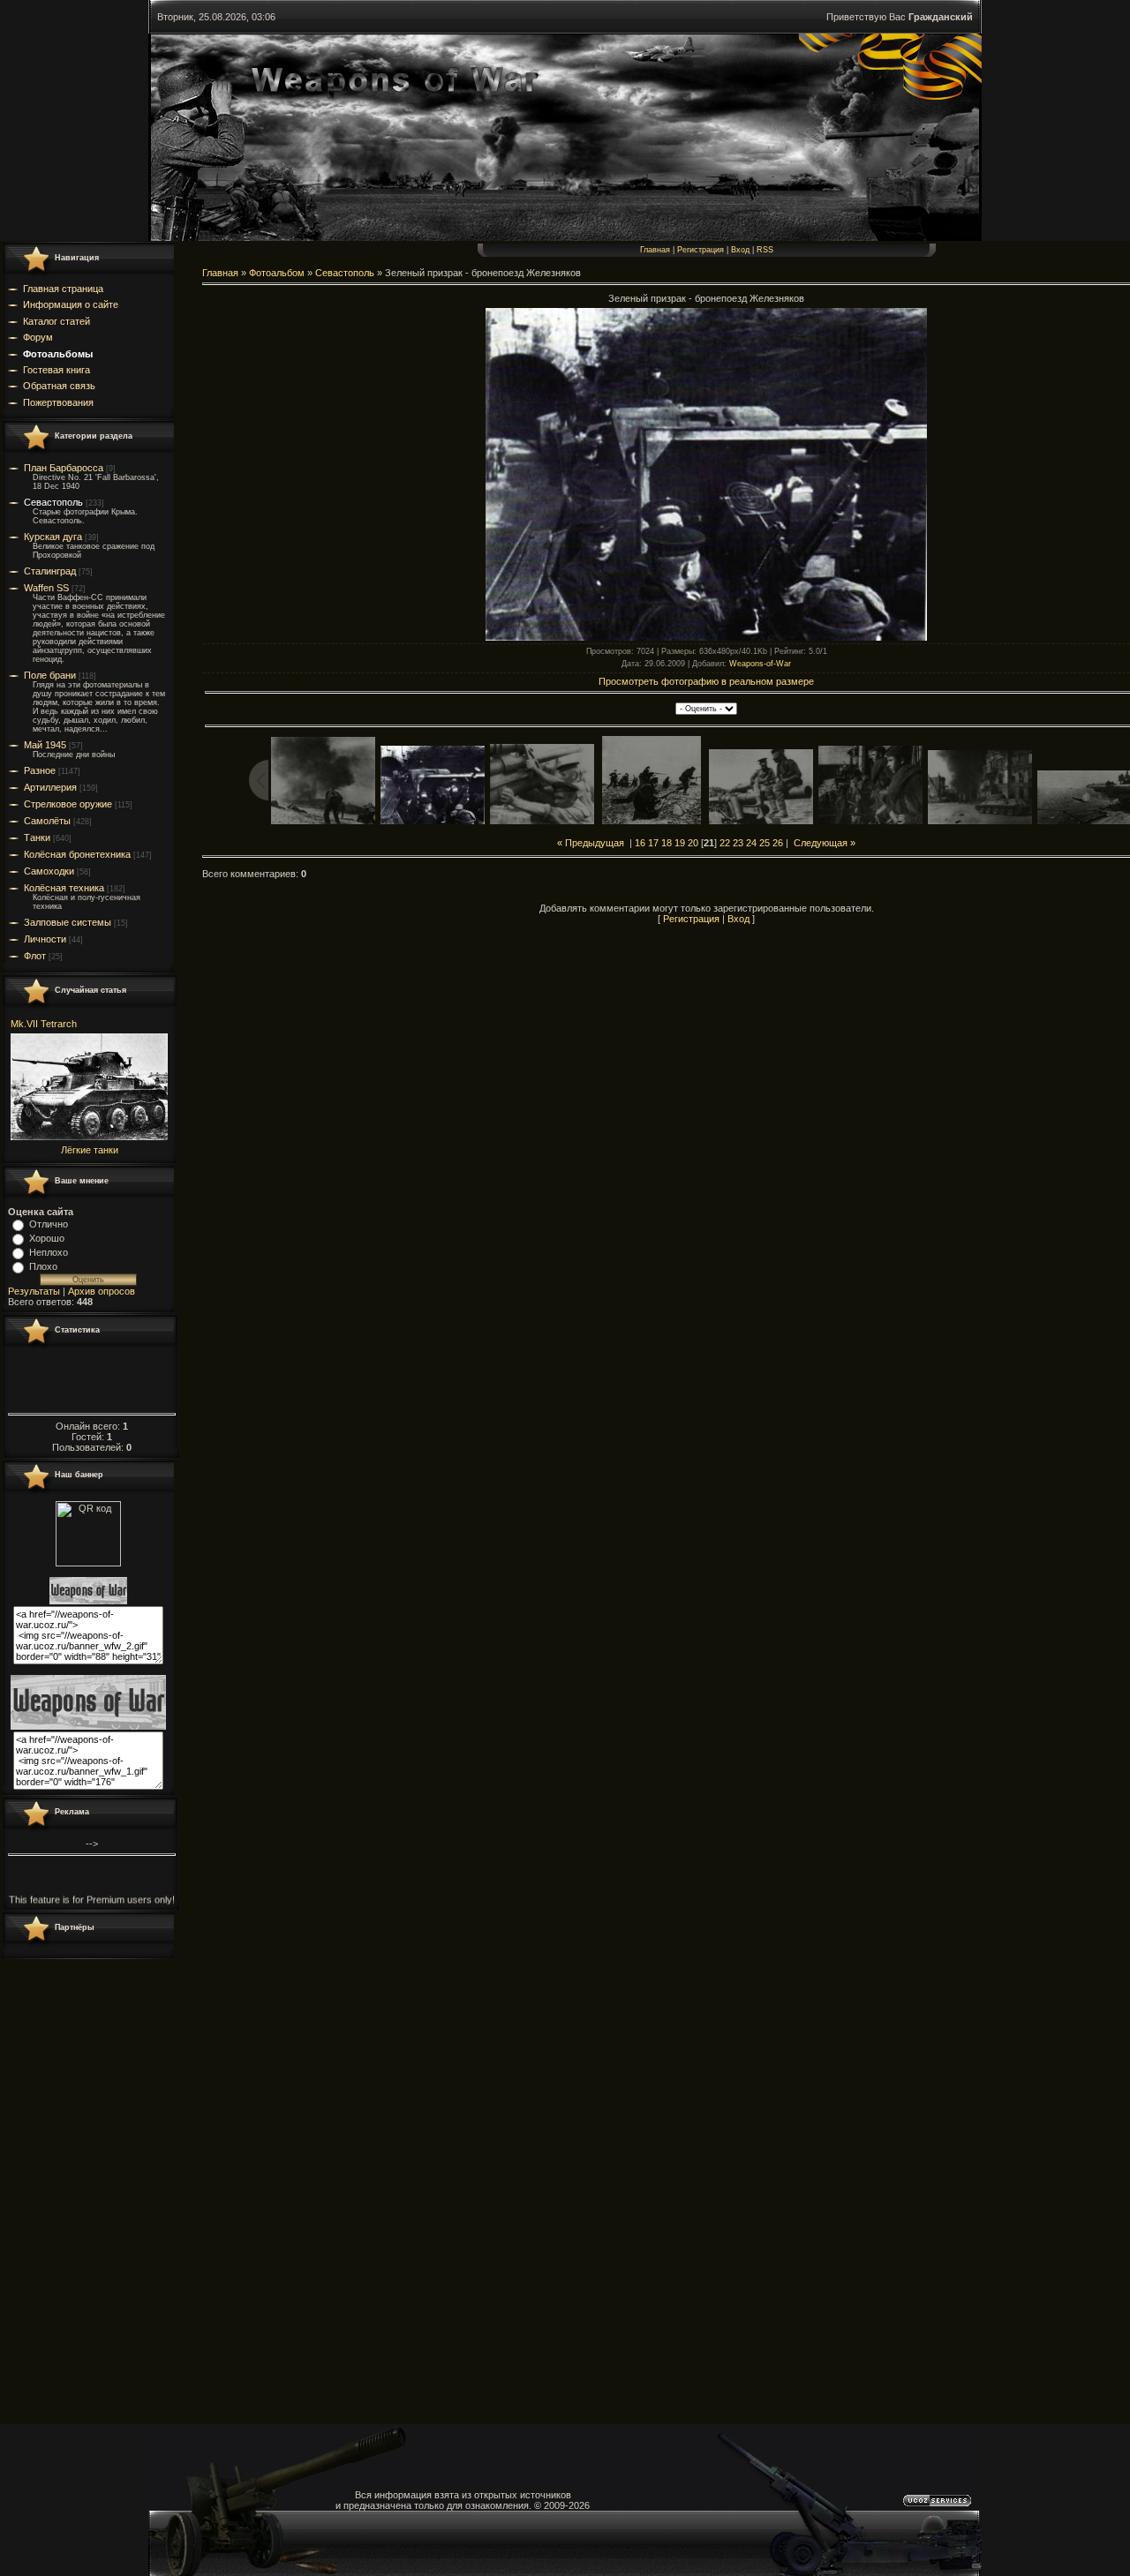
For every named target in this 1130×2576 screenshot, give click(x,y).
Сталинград (50, 571)
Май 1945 (45, 745)
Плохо (43, 1266)
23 (738, 843)
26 (778, 843)
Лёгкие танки (90, 1150)
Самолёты (47, 821)
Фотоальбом (277, 273)
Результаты (34, 1291)
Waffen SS (46, 588)
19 (680, 843)
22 (725, 843)
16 (640, 843)
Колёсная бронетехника (77, 854)
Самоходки (49, 871)
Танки (37, 837)
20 (693, 843)
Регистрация (701, 250)
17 (653, 843)
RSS (765, 250)
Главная (655, 250)
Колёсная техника (64, 888)
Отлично (49, 1224)
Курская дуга (53, 537)
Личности (45, 939)
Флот (35, 956)
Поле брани (50, 675)
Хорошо (47, 1238)
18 (667, 843)
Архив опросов (102, 1291)
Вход (740, 250)
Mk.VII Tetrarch (44, 1024)
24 (751, 843)
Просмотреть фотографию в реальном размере (706, 681)
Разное (40, 770)
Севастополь (53, 502)
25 (765, 843)
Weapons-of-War (760, 664)
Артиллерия (50, 787)
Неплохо (49, 1252)
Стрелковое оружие (68, 804)
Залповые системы (68, 922)
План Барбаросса (64, 468)
